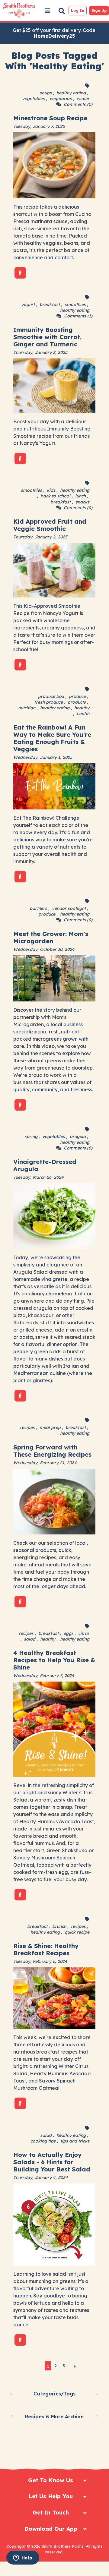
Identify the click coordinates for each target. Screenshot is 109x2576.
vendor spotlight (69, 908)
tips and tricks (75, 2141)
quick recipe (77, 1932)
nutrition (27, 708)
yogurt (28, 304)
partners (38, 908)
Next (75, 2366)
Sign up (99, 10)
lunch (80, 496)
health (83, 714)
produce (77, 696)
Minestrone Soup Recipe (50, 118)
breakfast (50, 304)
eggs (68, 1633)
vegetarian (61, 99)
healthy (82, 708)
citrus (84, 1633)
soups (46, 93)
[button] (47, 11)
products (77, 702)
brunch (59, 1926)
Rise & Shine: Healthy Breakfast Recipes (46, 1949)
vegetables (33, 99)
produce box (51, 696)
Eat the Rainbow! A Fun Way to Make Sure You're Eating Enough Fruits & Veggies (52, 738)
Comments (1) (78, 316)
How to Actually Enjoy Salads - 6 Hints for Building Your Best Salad (52, 2162)
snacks (82, 502)
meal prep (50, 1427)
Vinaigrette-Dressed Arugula (45, 1165)
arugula (78, 1137)
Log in (78, 10)
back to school (55, 496)
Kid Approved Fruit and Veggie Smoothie (50, 525)
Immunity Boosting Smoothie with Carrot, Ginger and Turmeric (47, 337)
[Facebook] (20, 273)
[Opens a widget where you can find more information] (23, 2558)
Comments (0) (78, 104)
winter (83, 99)
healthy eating (71, 93)
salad (30, 1639)
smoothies (75, 304)
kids (51, 490)
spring (31, 1137)
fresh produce (48, 702)
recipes (27, 1427)
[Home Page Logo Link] (19, 11)
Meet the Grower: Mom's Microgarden (51, 937)
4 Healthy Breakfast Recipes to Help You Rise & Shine (54, 1660)
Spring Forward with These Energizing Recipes (52, 1451)
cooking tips (43, 2141)
